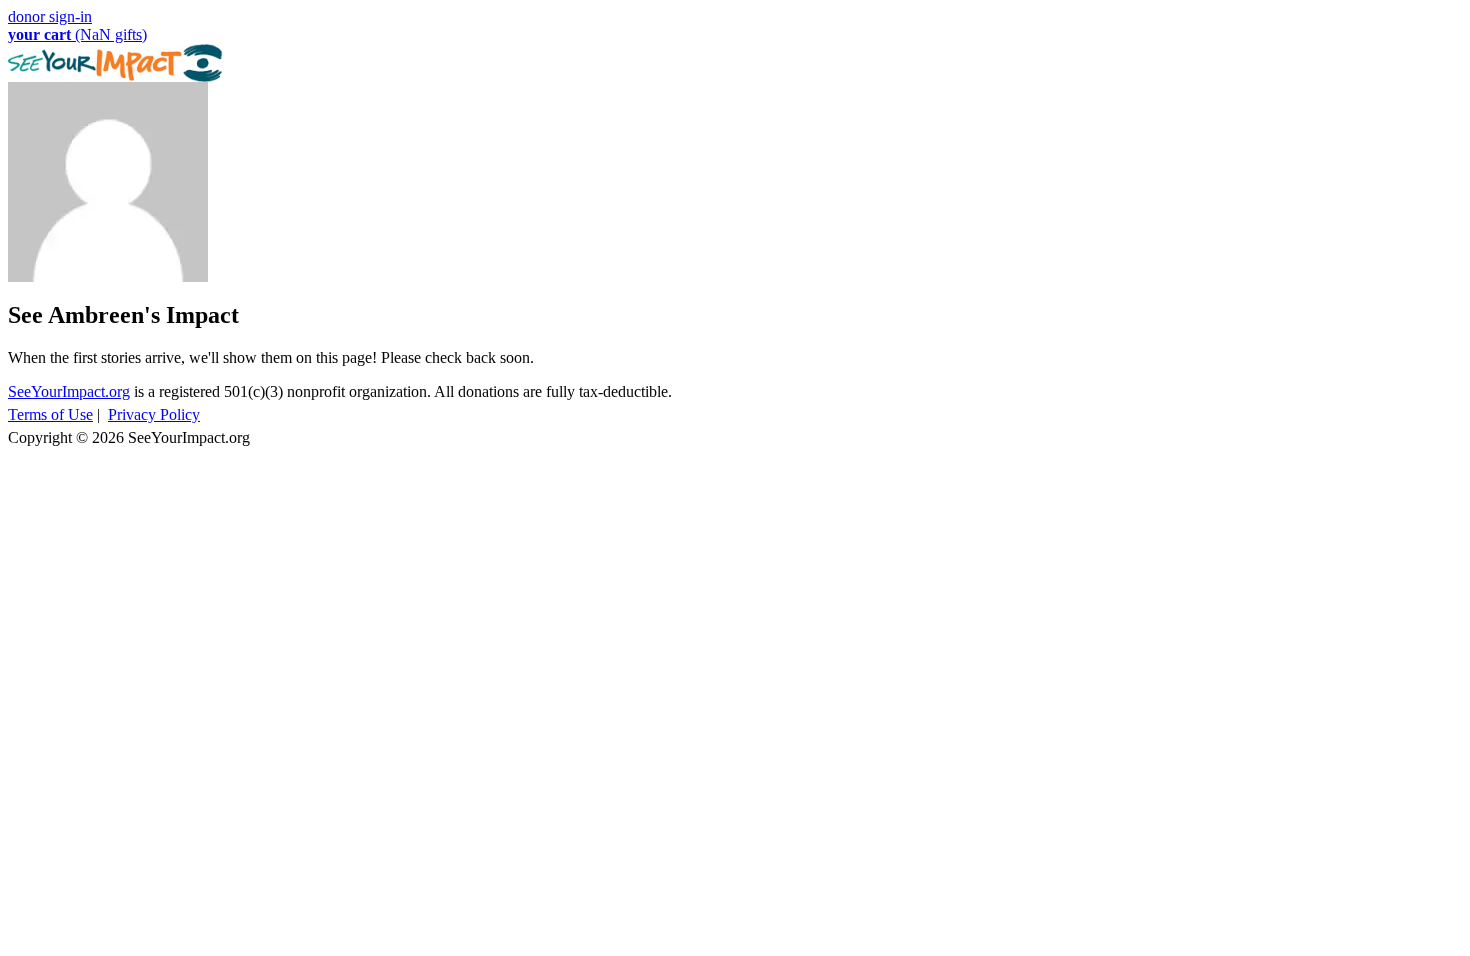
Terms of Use (50, 414)
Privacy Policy (154, 414)
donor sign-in (50, 16)
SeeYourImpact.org (69, 391)
